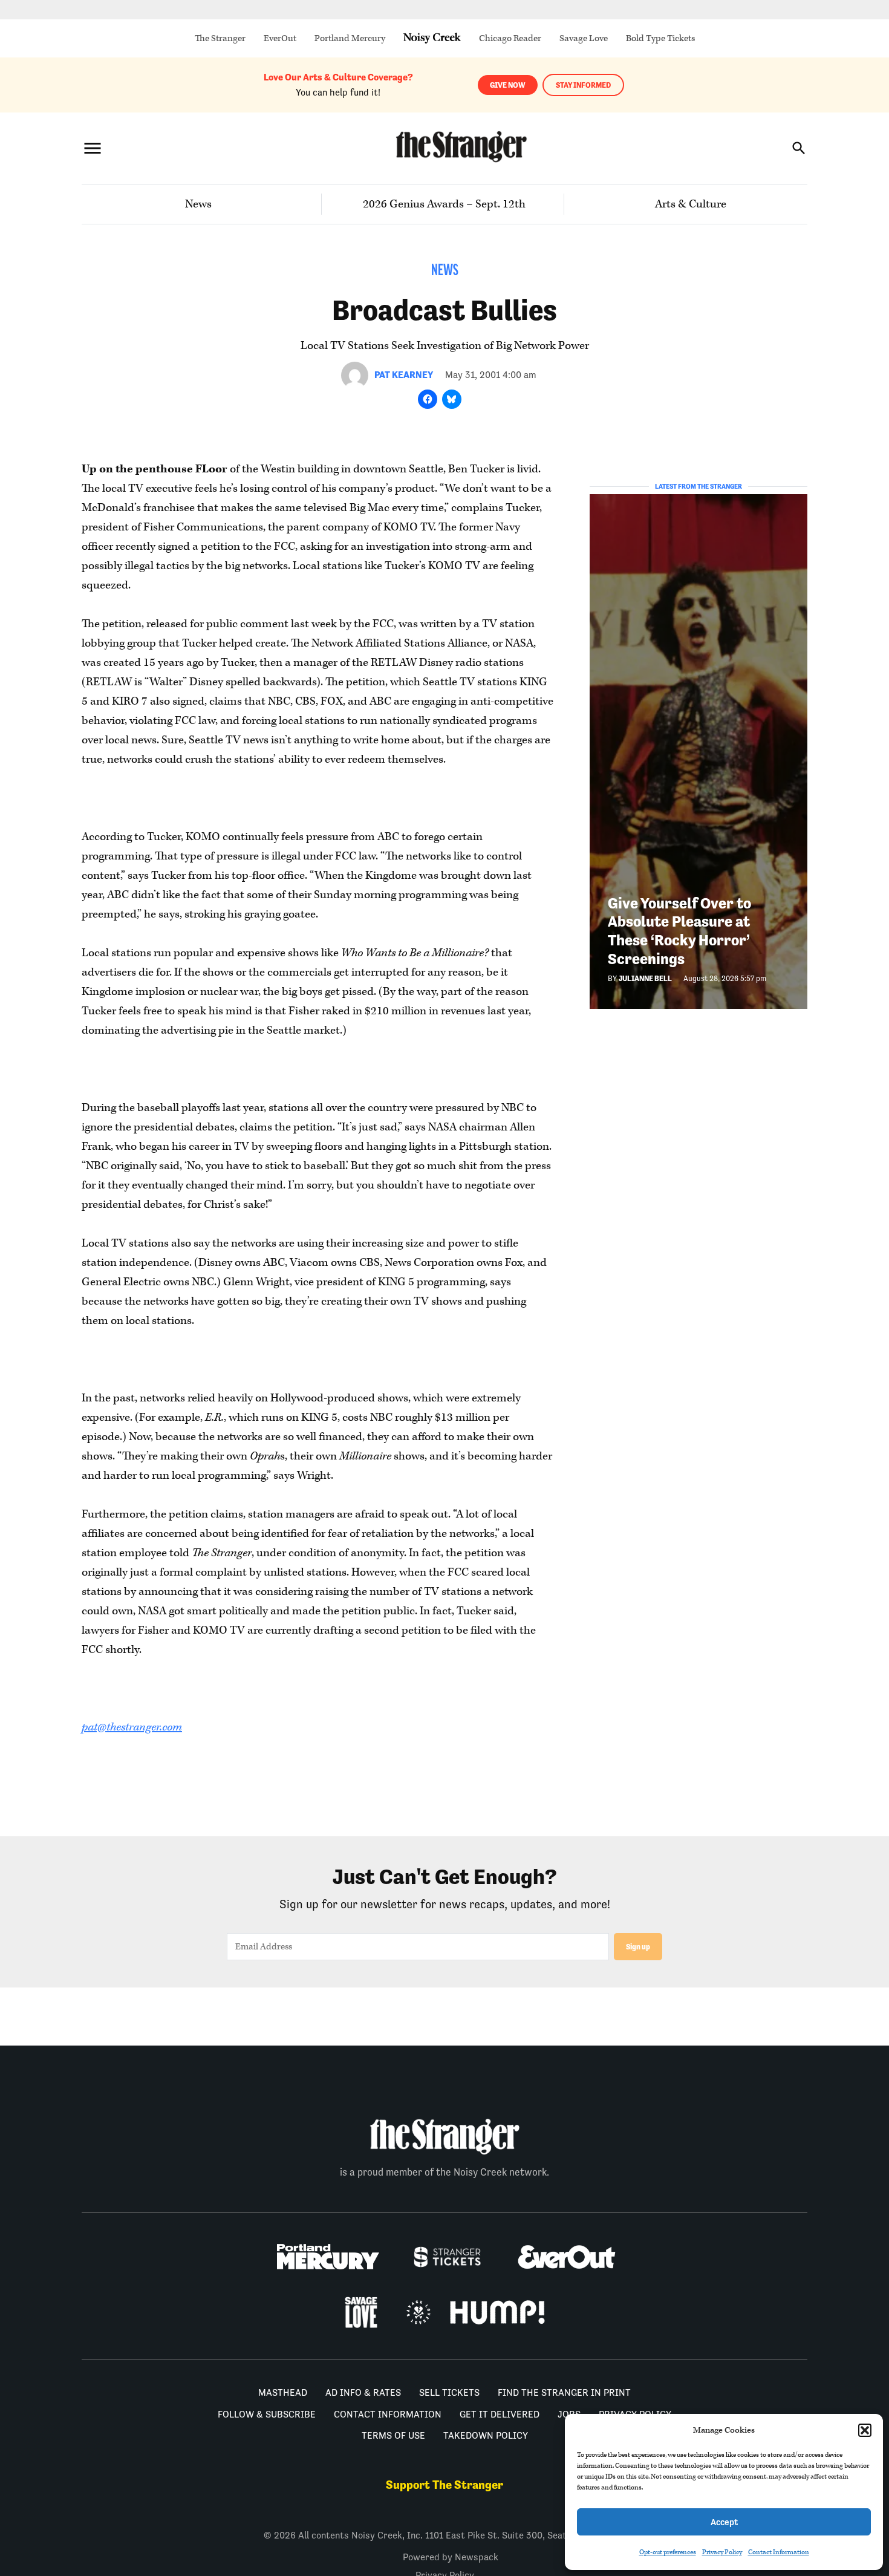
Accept (724, 2522)
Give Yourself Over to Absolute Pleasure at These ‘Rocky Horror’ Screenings (679, 931)
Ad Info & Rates (363, 2392)
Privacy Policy (722, 2552)
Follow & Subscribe (267, 2414)
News (198, 204)
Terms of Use (393, 2435)
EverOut (280, 38)
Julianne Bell (645, 978)
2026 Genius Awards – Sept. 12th (444, 204)
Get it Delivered (500, 2414)
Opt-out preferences (668, 2552)
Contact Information (779, 2552)
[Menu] (93, 148)
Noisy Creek (432, 38)
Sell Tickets (449, 2392)
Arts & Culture (691, 204)
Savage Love (584, 38)
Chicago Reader (510, 38)
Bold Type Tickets (660, 38)
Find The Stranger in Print (564, 2392)
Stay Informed (583, 85)
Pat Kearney (404, 375)
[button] (865, 2430)
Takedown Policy (486, 2435)
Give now (508, 85)
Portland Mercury (350, 38)
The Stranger (220, 38)
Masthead (283, 2392)
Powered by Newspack (451, 2557)
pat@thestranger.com (132, 1727)
